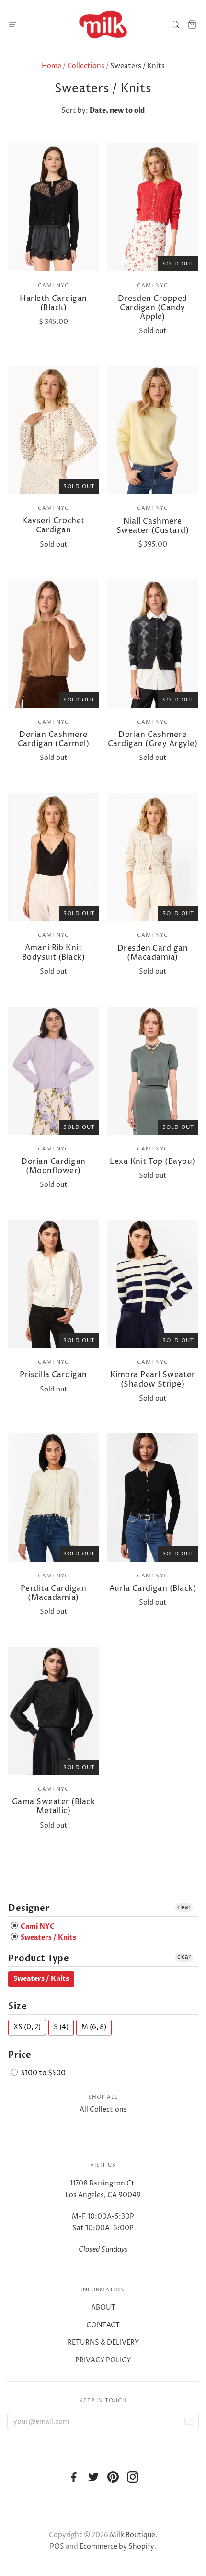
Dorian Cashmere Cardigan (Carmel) (53, 739)
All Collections (103, 2110)
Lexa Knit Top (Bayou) (152, 1161)
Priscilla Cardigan (53, 1375)
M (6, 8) (94, 2027)
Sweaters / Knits (48, 1938)
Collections (86, 66)
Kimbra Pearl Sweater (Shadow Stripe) (153, 1379)
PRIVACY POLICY (103, 2360)
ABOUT (103, 2307)
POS (57, 2547)
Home (51, 66)
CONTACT (103, 2325)
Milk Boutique (132, 2535)
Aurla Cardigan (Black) (153, 1588)
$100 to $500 (42, 2073)
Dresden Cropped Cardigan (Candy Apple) (152, 308)
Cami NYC (53, 285)
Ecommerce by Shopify (117, 2547)
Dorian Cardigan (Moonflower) (53, 1166)
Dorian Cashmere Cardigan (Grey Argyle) (153, 739)
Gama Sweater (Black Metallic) (53, 1806)
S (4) (61, 2027)
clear (184, 1907)
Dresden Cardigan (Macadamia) (153, 953)
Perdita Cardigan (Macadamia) (54, 1593)
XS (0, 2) (27, 2027)
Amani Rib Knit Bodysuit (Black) (54, 952)
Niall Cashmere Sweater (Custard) (153, 526)
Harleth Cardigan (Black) (53, 303)
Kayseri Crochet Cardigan (53, 525)
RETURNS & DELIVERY (103, 2342)
